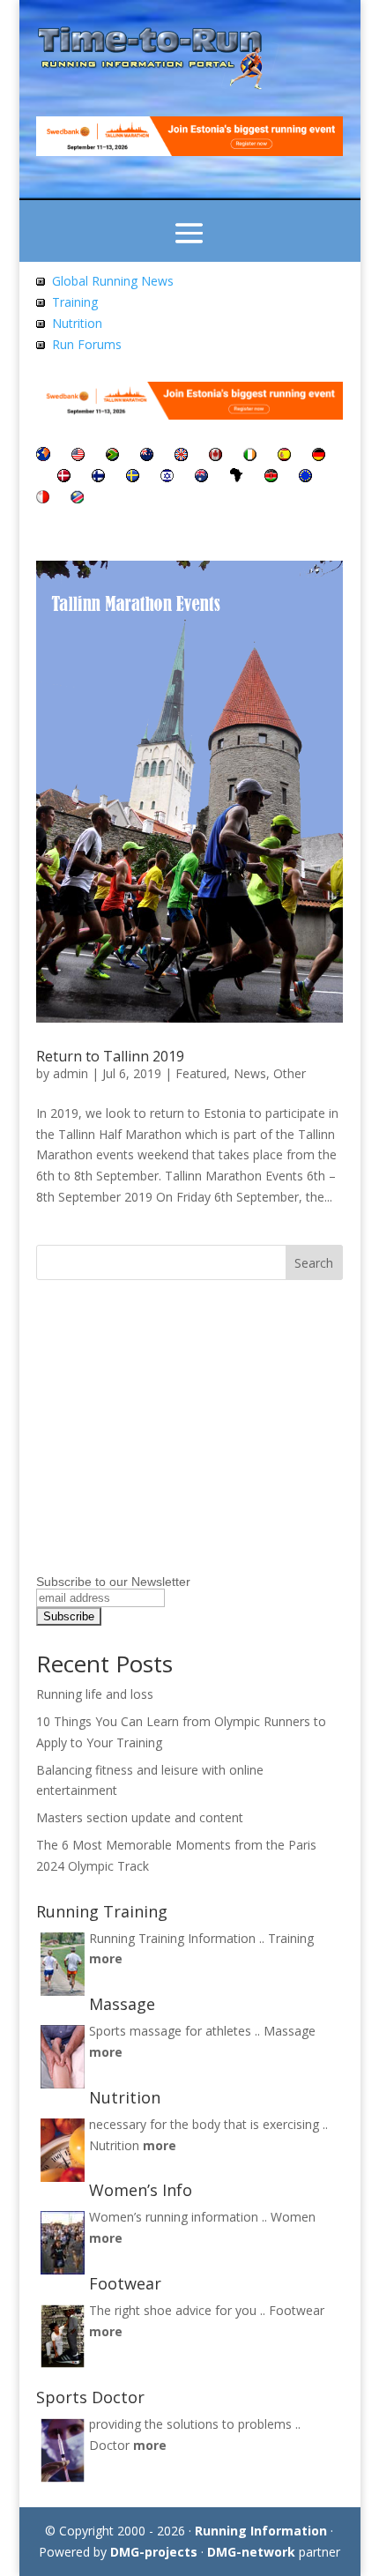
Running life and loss (95, 1694)
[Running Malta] (43, 499)
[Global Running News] (41, 281)
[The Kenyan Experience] (271, 477)
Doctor (109, 2445)
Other (290, 1073)
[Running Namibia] (77, 499)
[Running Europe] (305, 477)
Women (293, 2217)
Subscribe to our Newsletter (113, 1582)
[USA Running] (78, 456)
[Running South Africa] (112, 456)
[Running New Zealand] (147, 456)
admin (71, 1073)
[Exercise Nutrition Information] (41, 323)
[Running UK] (181, 456)
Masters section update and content (140, 1817)
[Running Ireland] (250, 456)
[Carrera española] (284, 456)
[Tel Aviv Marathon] (167, 477)
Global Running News (113, 281)
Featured (201, 1073)
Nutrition (77, 323)
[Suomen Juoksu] (98, 477)
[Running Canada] (216, 456)
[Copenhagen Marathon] (64, 477)
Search (314, 1263)
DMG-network (251, 2552)
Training (75, 302)
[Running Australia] (201, 477)
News (250, 1073)
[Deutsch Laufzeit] (319, 456)
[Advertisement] (146, 1458)
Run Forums (87, 344)
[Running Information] (43, 456)
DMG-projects (154, 2552)
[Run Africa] (236, 477)
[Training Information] (41, 302)
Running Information (261, 2531)
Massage (290, 2031)
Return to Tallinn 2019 (110, 1056)
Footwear (297, 2310)
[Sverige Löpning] (133, 477)
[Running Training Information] (41, 344)
